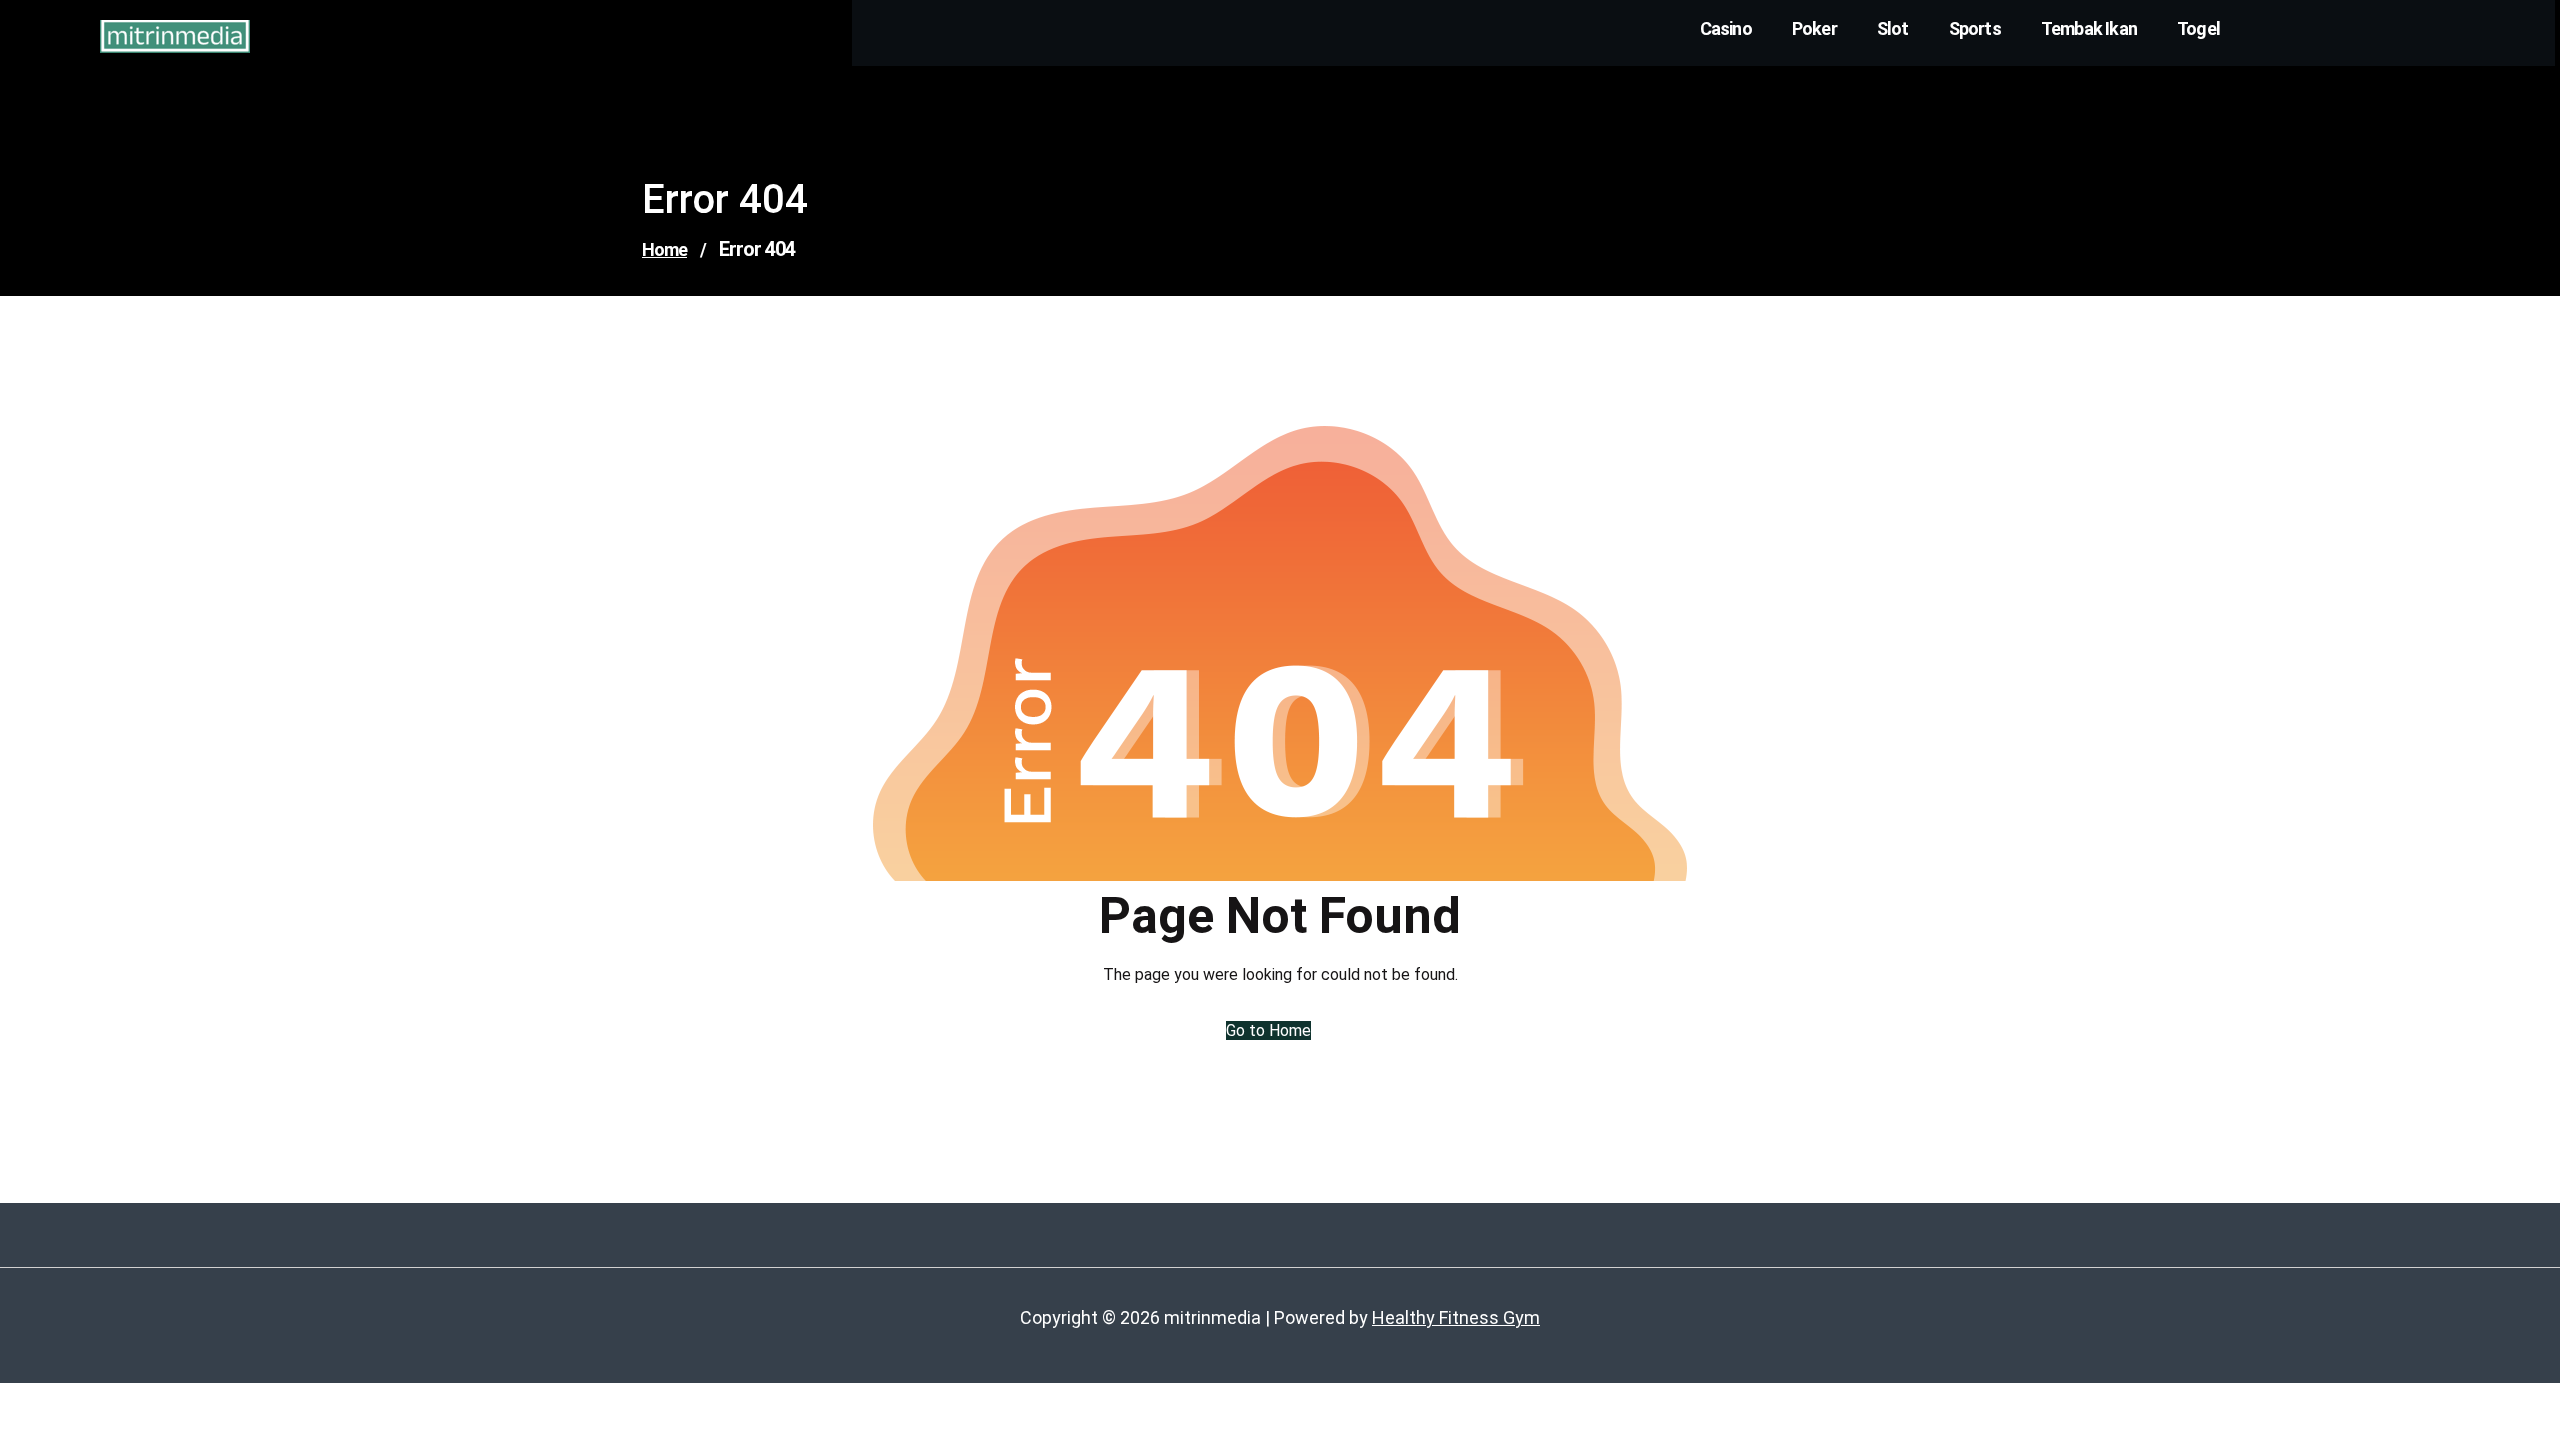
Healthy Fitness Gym (1456, 1317)
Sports (1975, 28)
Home (664, 249)
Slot (1893, 28)
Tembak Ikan (2089, 28)
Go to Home (1268, 1030)
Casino (1726, 28)
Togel (2198, 28)
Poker (1814, 28)
